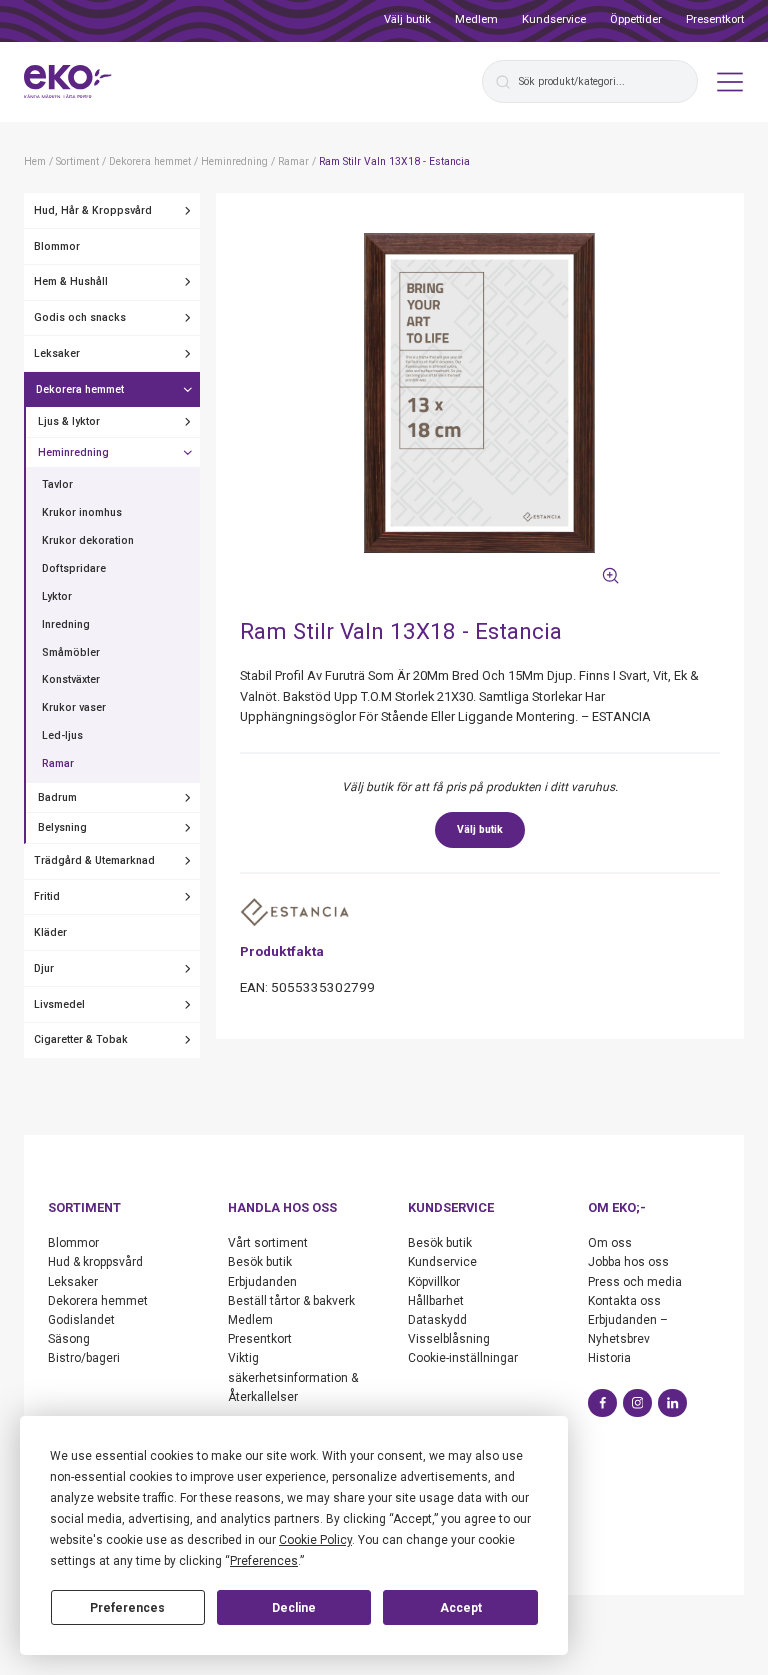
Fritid (47, 896)
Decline (294, 1608)
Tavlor (57, 484)
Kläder (50, 932)
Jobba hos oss (628, 1262)
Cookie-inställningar (463, 1358)
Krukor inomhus (82, 512)
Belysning (62, 827)
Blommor (57, 246)
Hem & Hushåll (71, 281)
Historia (609, 1358)
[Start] (68, 82)
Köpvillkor (434, 1282)
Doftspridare (74, 568)
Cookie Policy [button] (315, 1540)
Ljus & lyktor (69, 421)
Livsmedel (59, 1004)
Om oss (610, 1243)
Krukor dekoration (88, 540)
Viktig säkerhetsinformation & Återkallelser (293, 1377)
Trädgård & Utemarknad (94, 860)
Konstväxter (71, 679)
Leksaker (57, 353)
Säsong (69, 1339)
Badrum (57, 797)
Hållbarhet (436, 1301)
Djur (44, 968)
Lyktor (57, 596)
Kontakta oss (624, 1301)
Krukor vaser (74, 707)
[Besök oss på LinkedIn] (672, 1403)
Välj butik (407, 19)
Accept (461, 1608)
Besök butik (260, 1262)
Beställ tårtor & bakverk (291, 1301)
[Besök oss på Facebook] (602, 1403)
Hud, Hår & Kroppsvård (93, 210)
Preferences (127, 1608)
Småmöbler (71, 652)
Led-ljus (62, 735)
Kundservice (554, 19)
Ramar (58, 763)
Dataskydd (437, 1320)
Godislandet (81, 1320)
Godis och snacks (80, 317)
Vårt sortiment (268, 1243)
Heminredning (73, 452)
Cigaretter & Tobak (81, 1039)
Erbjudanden (262, 1282)
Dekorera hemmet (80, 389)
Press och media (635, 1282)
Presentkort (715, 19)
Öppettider (636, 19)
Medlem (476, 19)
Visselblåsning (449, 1339)
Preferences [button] (264, 1561)
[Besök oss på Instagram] (637, 1403)
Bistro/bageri (84, 1358)
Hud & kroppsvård (95, 1262)
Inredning (66, 624)
